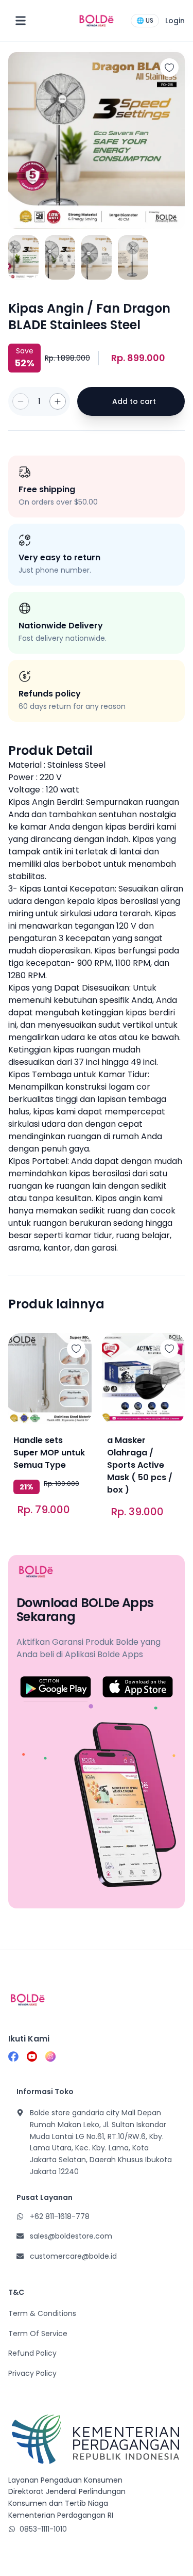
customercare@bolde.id (73, 2256)
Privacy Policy (32, 2373)
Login (175, 21)
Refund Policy (32, 2353)
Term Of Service (38, 2334)
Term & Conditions (42, 2313)
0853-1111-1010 (43, 2529)
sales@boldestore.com (71, 2236)
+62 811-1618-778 (60, 2216)
